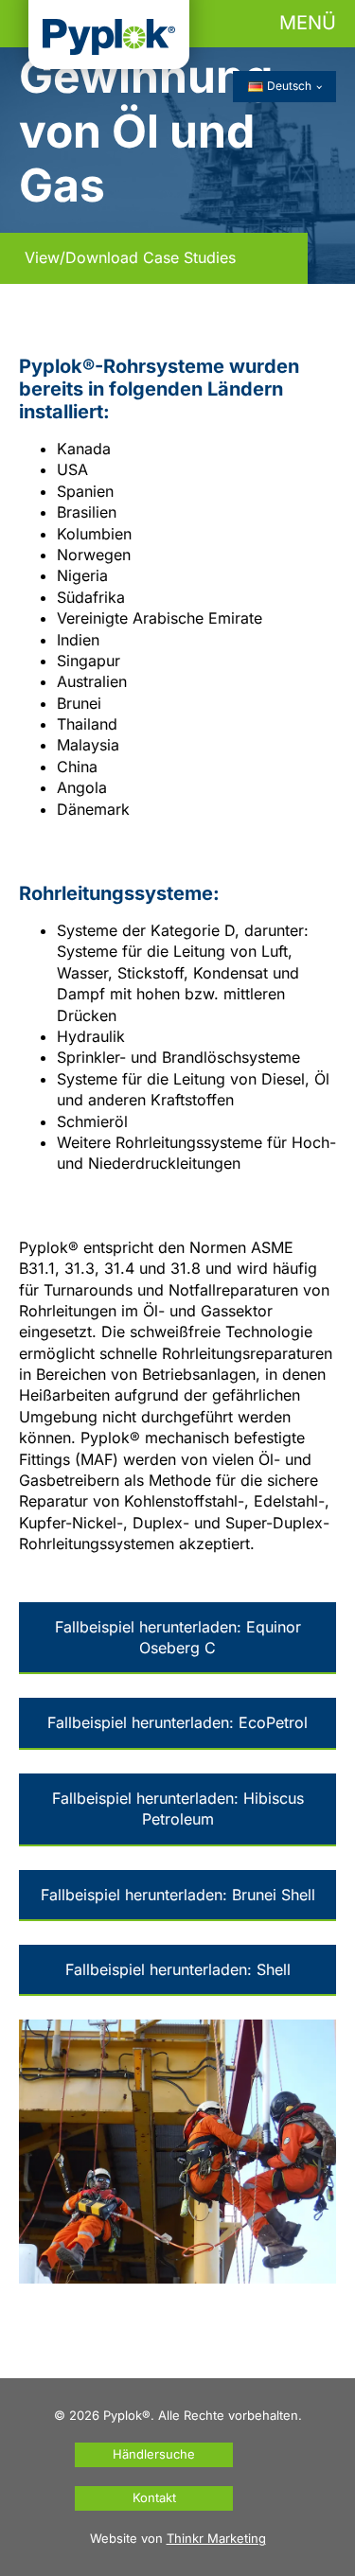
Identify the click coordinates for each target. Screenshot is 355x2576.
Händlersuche (154, 2454)
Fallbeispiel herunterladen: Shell (178, 1969)
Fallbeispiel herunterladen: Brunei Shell (178, 1895)
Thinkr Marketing (216, 2538)
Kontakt (154, 2497)
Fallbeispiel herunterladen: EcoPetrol (177, 1722)
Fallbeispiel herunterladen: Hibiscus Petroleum (178, 1808)
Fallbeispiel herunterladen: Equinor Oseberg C (178, 1637)
